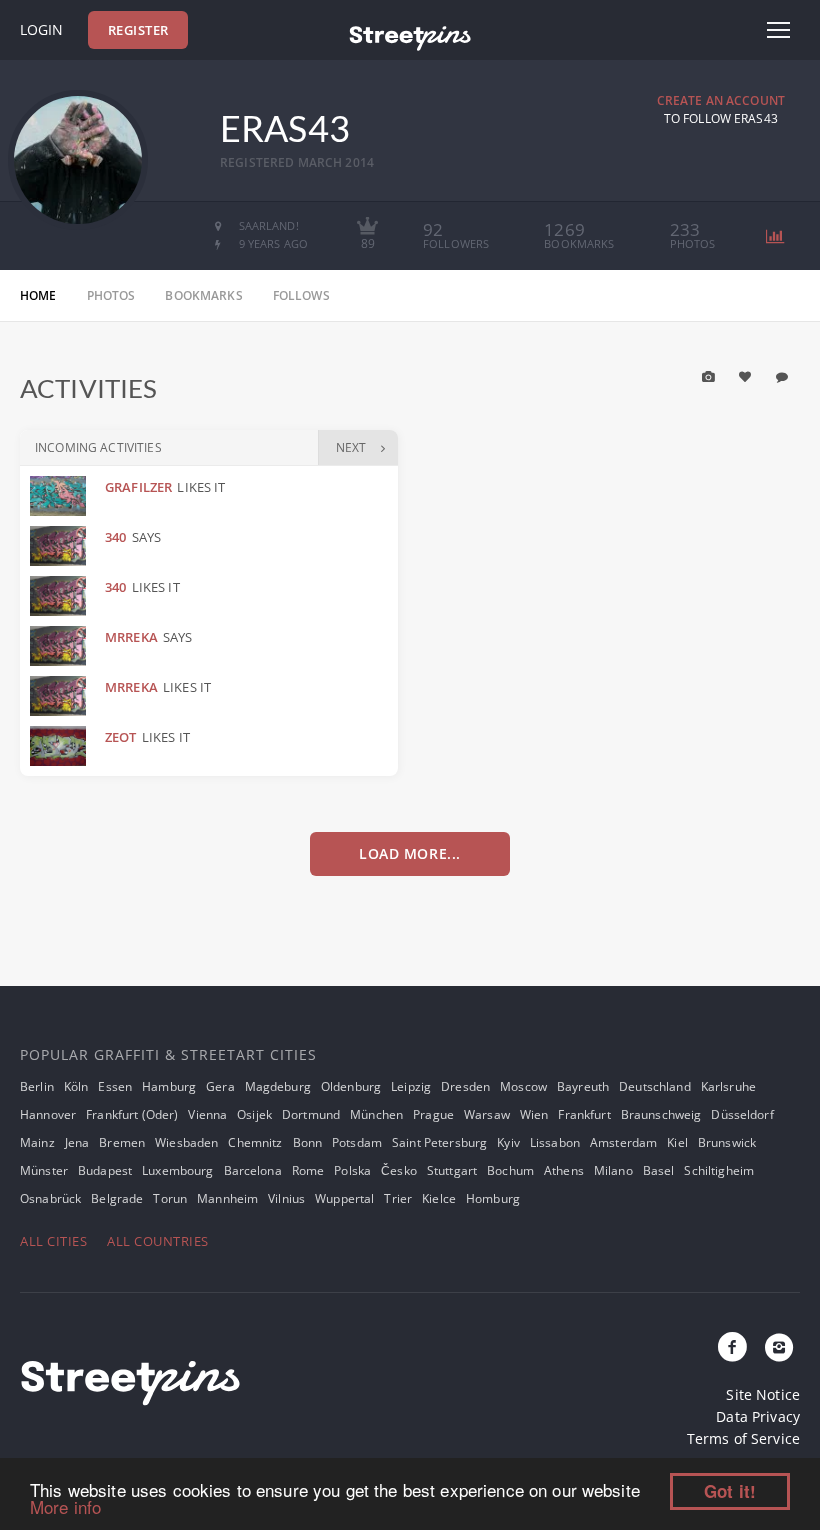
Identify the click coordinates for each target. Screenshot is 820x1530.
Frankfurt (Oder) (132, 1114)
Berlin (37, 1086)
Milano (613, 1170)
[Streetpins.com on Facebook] (733, 1348)
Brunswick (727, 1142)
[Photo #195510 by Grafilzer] (60, 496)
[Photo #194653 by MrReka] (60, 646)
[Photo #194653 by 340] (60, 546)
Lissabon (555, 1142)
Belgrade (117, 1198)
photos (111, 295)
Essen (115, 1086)
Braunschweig (661, 1114)
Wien (534, 1114)
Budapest (105, 1170)
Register (138, 30)
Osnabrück (50, 1198)
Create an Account (721, 100)
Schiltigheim (719, 1170)
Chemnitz (255, 1142)
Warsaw (487, 1114)
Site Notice (763, 1394)
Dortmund (311, 1114)
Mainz (37, 1142)
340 (115, 537)
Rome (308, 1170)
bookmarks (203, 295)
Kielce (439, 1198)
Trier (398, 1198)
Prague (433, 1114)
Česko (399, 1170)
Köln (76, 1086)
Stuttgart (452, 1170)
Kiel (677, 1142)
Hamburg (169, 1086)
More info (65, 1506)
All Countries (158, 1241)
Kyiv (508, 1142)
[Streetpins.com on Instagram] (779, 1348)
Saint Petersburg (439, 1142)
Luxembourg (177, 1170)
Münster (44, 1170)
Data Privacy (758, 1416)
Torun (170, 1198)
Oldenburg (351, 1086)
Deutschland (655, 1086)
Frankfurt (584, 1114)
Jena (77, 1142)
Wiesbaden (186, 1142)
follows (301, 295)
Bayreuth (583, 1086)
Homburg (493, 1198)
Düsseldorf (742, 1114)
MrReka (131, 637)
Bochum (510, 1170)
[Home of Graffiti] (410, 35)
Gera (220, 1086)
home (38, 295)
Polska (352, 1170)
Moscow (523, 1086)
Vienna (207, 1114)
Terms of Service (743, 1438)
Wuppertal (344, 1198)
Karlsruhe (728, 1086)
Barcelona (253, 1170)
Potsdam (357, 1142)
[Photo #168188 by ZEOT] (60, 746)
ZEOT (121, 737)
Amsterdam (623, 1142)
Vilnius (286, 1198)
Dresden (465, 1086)
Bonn (308, 1142)
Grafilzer (138, 487)
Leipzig (411, 1086)
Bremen (122, 1142)
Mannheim (227, 1198)
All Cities (53, 1241)
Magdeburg (278, 1086)
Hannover (48, 1114)
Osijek (254, 1114)
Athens (564, 1170)
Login (41, 29)
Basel (659, 1170)
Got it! (730, 1491)
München (376, 1114)
